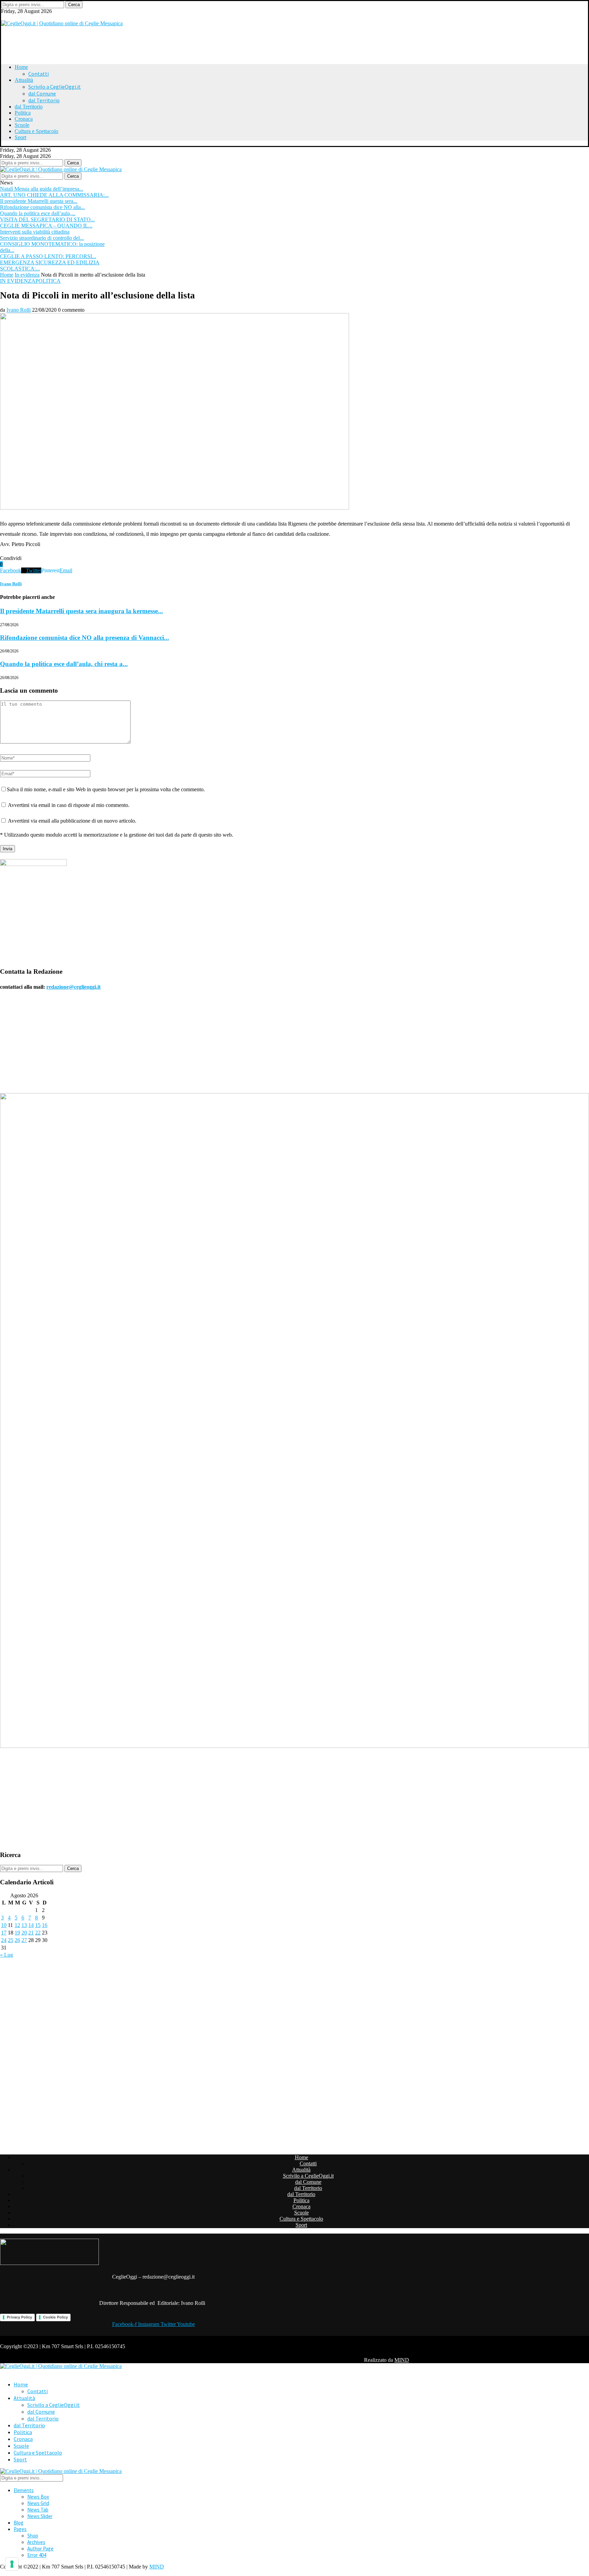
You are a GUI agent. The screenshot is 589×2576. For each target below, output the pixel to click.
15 (38, 1925)
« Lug (6, 1955)
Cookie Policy (55, 2317)
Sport (20, 137)
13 (24, 1925)
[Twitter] (3, 17)
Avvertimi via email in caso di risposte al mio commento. (69, 805)
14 (31, 1925)
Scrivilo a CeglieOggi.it (55, 87)
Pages (20, 2529)
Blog (19, 2523)
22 (38, 1933)
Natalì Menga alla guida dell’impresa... (42, 189)
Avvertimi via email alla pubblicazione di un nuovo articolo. (72, 821)
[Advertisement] (86, 42)
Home (21, 67)
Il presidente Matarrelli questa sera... (39, 201)
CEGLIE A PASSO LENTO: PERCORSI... (48, 256)
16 (45, 1925)
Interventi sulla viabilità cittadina (35, 232)
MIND (402, 2360)
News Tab (38, 2510)
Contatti (39, 74)
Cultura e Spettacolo (36, 131)
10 (4, 1925)
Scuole (22, 125)
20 (24, 1933)
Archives (36, 2542)
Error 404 (37, 2555)
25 (11, 1940)
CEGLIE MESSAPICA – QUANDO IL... (46, 226)
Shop (33, 2536)
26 (17, 1940)
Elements (24, 2490)
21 (31, 1933)
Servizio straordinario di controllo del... (42, 238)
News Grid (38, 2503)
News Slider (40, 2516)
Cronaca (24, 119)
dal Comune (42, 93)
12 (17, 1925)
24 (4, 1940)
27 (24, 1940)
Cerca (74, 5)
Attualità (24, 80)
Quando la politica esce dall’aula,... (38, 213)
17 (4, 1933)
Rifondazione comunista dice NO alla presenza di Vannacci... (85, 638)
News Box (38, 2497)
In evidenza (27, 275)
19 (17, 1933)
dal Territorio (44, 100)
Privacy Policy (19, 2317)
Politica (23, 113)
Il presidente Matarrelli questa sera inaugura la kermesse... (81, 611)
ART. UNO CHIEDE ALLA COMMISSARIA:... (54, 195)
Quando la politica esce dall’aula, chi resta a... (64, 664)
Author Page (40, 2549)
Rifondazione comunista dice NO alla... (42, 207)
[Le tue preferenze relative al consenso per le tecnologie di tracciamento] (12, 2564)
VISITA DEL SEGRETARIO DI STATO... (47, 219)
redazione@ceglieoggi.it (73, 987)
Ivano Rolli (19, 310)
